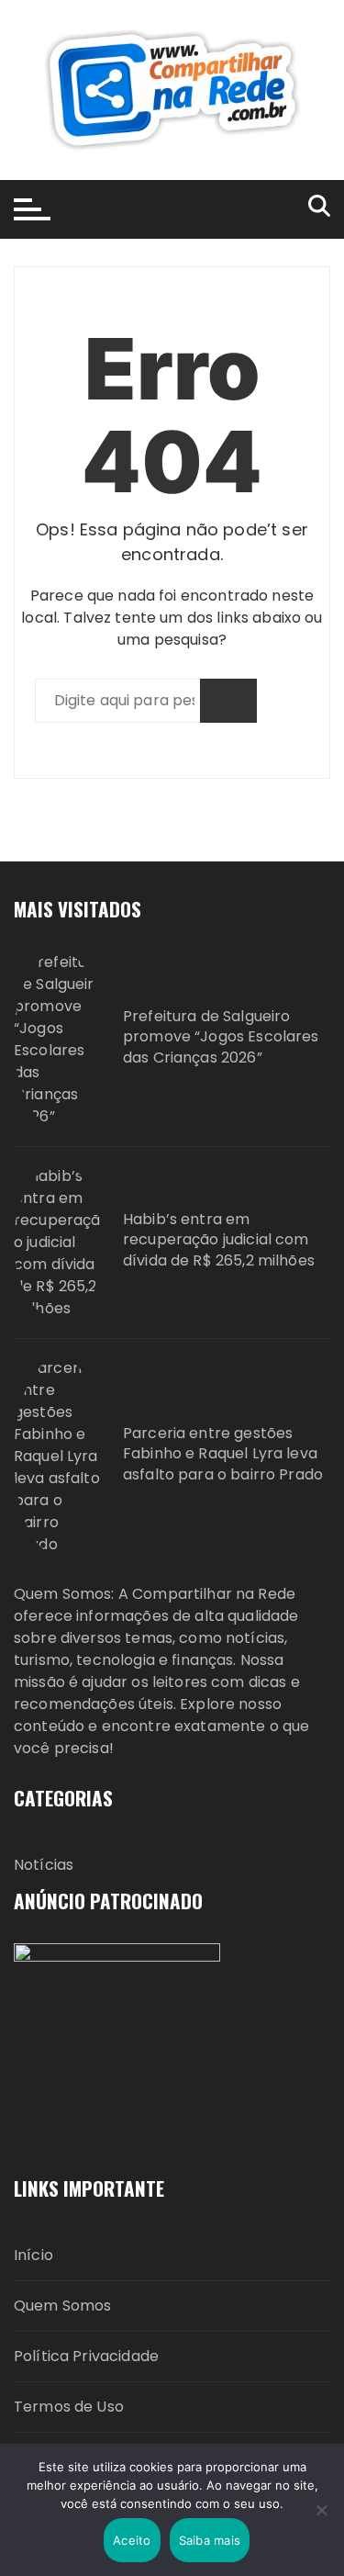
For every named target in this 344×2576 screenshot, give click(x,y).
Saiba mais (210, 2540)
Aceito (132, 2540)
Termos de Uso (69, 2407)
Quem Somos (63, 2306)
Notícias (44, 1865)
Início (33, 2255)
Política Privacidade (86, 2356)
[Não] (321, 2510)
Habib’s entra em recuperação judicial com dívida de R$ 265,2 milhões (219, 1240)
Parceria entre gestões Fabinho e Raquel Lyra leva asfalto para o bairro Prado (223, 1454)
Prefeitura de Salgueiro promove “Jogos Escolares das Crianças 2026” (221, 1037)
